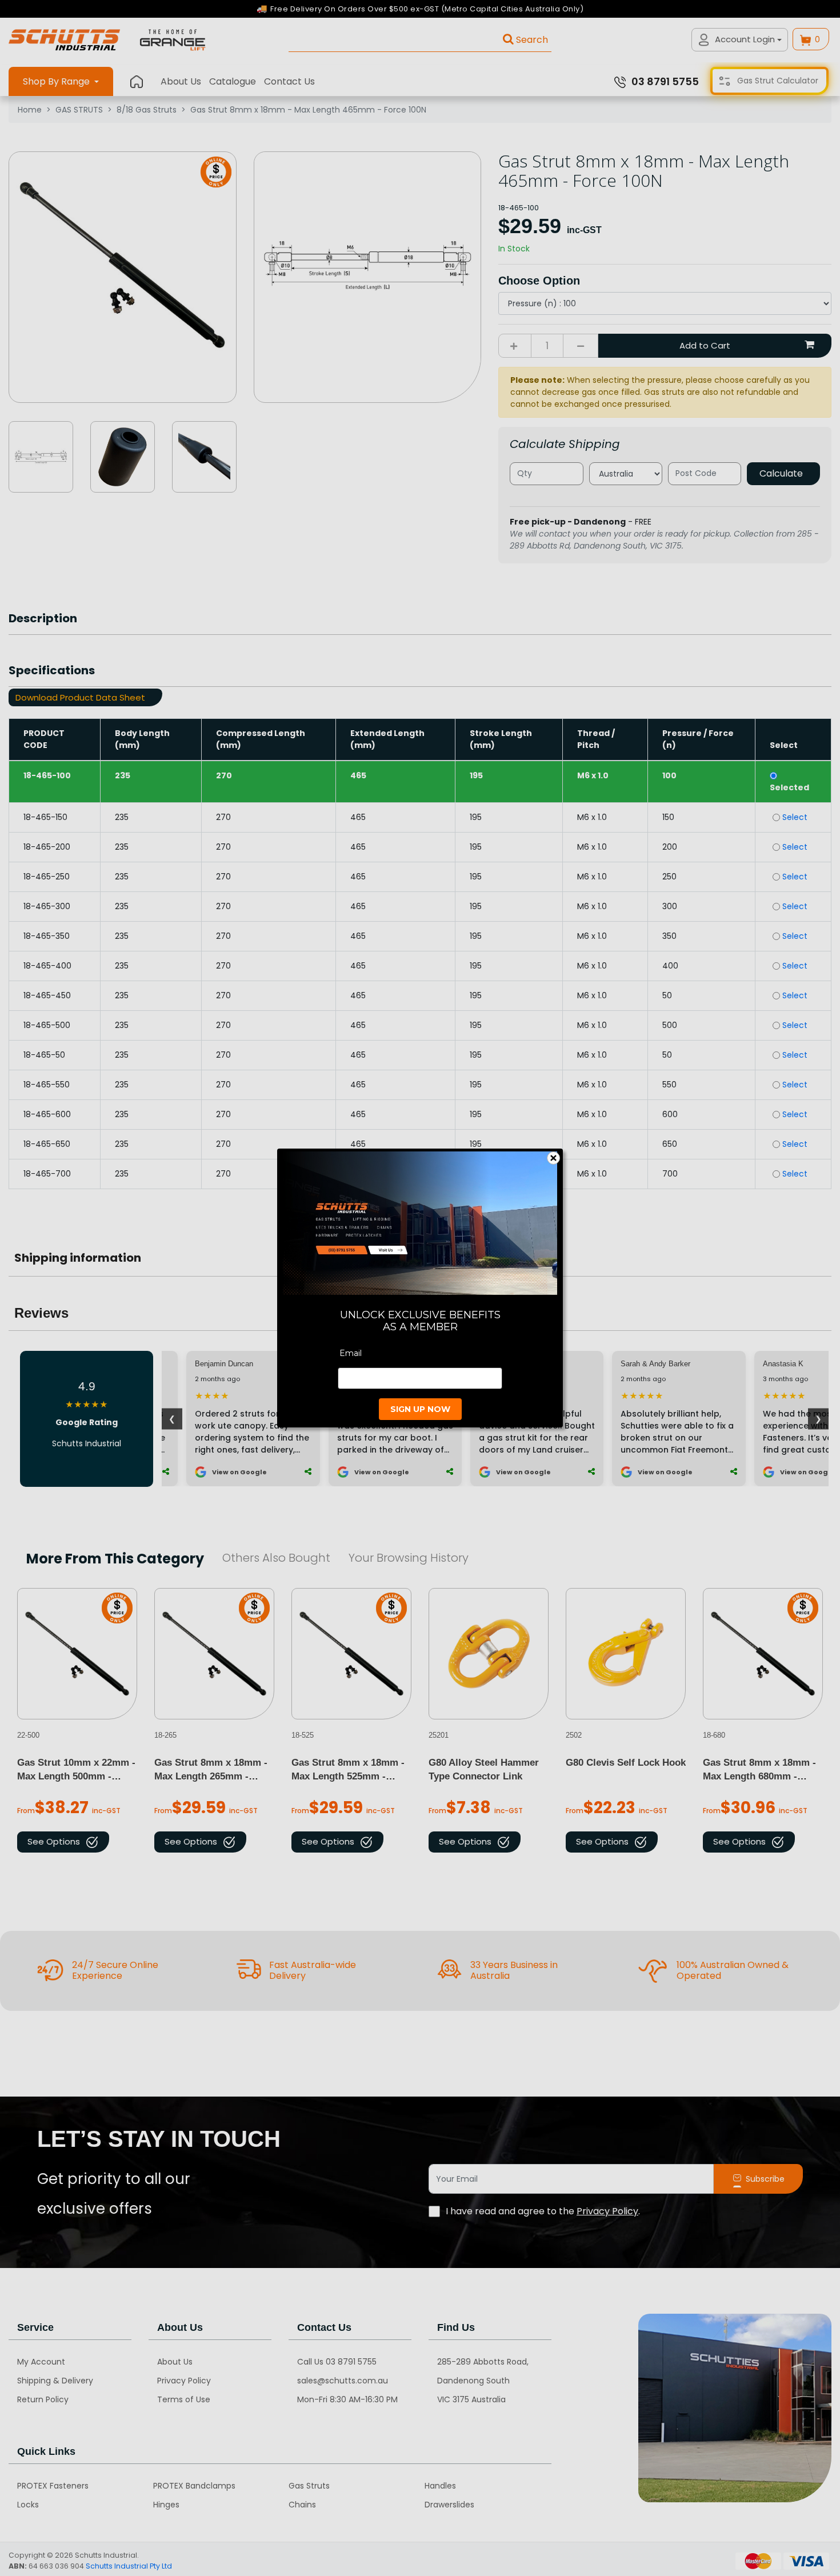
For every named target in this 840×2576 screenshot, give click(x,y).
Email (351, 1353)
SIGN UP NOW (420, 1409)
